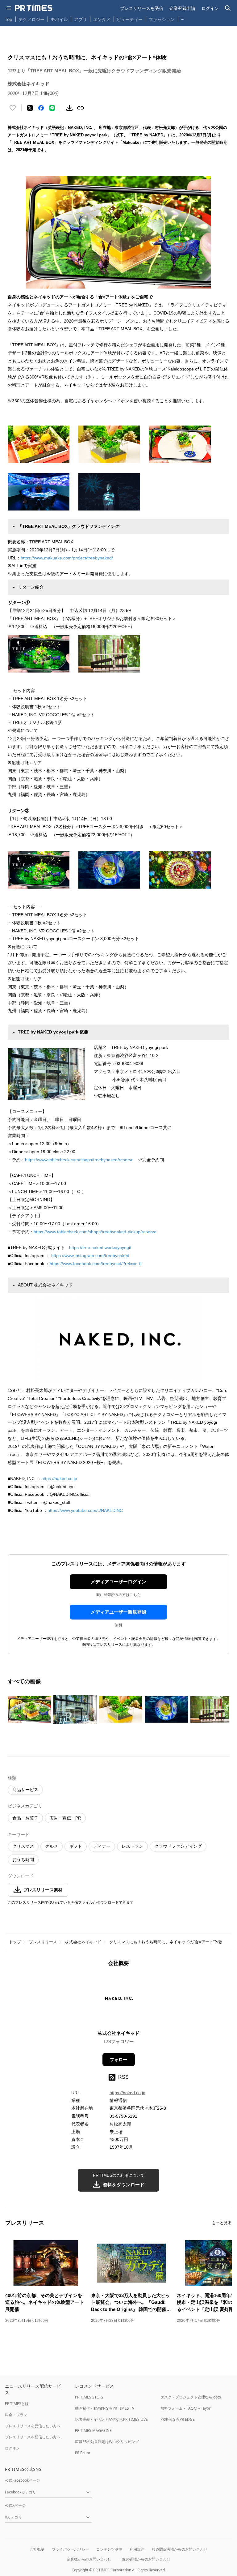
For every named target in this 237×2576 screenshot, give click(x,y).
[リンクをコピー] (81, 108)
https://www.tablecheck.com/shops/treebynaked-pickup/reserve (95, 1232)
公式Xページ (15, 2505)
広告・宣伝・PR (65, 1818)
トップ (15, 1942)
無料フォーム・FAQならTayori (186, 2408)
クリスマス (23, 1846)
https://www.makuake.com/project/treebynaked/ (67, 558)
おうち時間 (23, 1859)
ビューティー (130, 19)
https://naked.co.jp (59, 1478)
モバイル (59, 19)
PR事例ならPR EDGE (178, 2419)
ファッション (162, 19)
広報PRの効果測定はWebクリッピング (107, 2442)
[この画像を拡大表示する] (29, 1709)
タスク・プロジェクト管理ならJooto (191, 2397)
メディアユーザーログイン (118, 1582)
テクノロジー (31, 19)
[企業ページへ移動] (119, 2000)
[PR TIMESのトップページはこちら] (34, 8)
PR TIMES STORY (89, 2397)
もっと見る (222, 2223)
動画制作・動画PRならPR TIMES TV (105, 2408)
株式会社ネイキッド (83, 1942)
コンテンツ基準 (109, 2549)
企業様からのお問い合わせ (89, 2559)
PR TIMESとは (17, 2404)
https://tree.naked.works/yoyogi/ (100, 1247)
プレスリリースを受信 (142, 8)
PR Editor (83, 2453)
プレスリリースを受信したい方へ (33, 2426)
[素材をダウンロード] (69, 108)
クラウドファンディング (178, 1846)
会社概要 (37, 2549)
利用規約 (137, 2549)
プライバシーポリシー (70, 2549)
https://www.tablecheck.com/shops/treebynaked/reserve (79, 1160)
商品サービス (25, 1790)
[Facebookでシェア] (41, 108)
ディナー (102, 1846)
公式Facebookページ (22, 2480)
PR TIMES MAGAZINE (93, 2431)
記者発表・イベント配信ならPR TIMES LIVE (111, 2419)
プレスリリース (43, 1942)
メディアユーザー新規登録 (118, 1612)
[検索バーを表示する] (228, 8)
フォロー (118, 2060)
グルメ (52, 1846)
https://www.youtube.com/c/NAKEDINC (85, 1510)
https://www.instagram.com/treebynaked (90, 1256)
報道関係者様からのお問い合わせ (180, 2549)
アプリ (81, 19)
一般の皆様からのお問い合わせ (144, 2559)
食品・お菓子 (25, 1818)
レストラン (132, 1846)
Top (9, 19)
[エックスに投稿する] (30, 108)
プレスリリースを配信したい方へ (33, 2437)
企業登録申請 (182, 8)
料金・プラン (16, 2415)
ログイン (210, 8)
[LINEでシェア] (52, 108)
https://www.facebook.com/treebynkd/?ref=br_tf (96, 1264)
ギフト (76, 1846)
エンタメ (102, 19)
